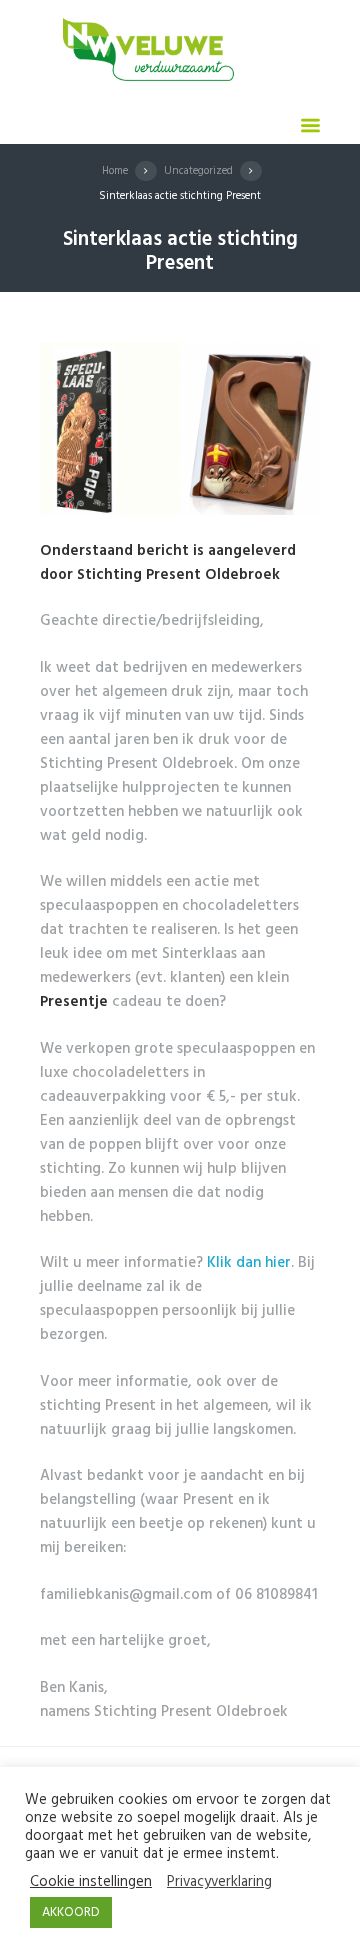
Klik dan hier (249, 1263)
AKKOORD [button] (71, 1912)
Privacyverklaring (219, 1883)
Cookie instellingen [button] (91, 1883)
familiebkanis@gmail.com (126, 1595)
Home (115, 171)
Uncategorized (198, 171)
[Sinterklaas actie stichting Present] (180, 428)
